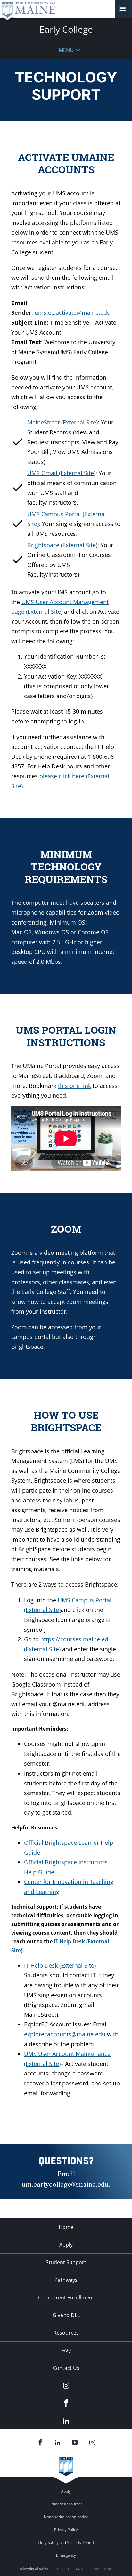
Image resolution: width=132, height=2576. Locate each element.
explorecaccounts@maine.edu (65, 2034)
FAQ (66, 2350)
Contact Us (66, 2368)
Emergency (66, 2555)
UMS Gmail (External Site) (61, 473)
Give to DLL (66, 2315)
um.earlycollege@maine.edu (65, 2184)
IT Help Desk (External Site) (60, 1965)
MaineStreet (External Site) (62, 422)
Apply (66, 2245)
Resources (66, 2333)
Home (66, 2227)
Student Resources (66, 2504)
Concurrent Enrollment (66, 2298)
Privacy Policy (66, 2530)
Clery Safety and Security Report (66, 2542)
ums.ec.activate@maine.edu (73, 312)
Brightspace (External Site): (63, 545)
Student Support (66, 2262)
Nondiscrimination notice (66, 2517)
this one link (74, 1086)
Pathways (66, 2280)
